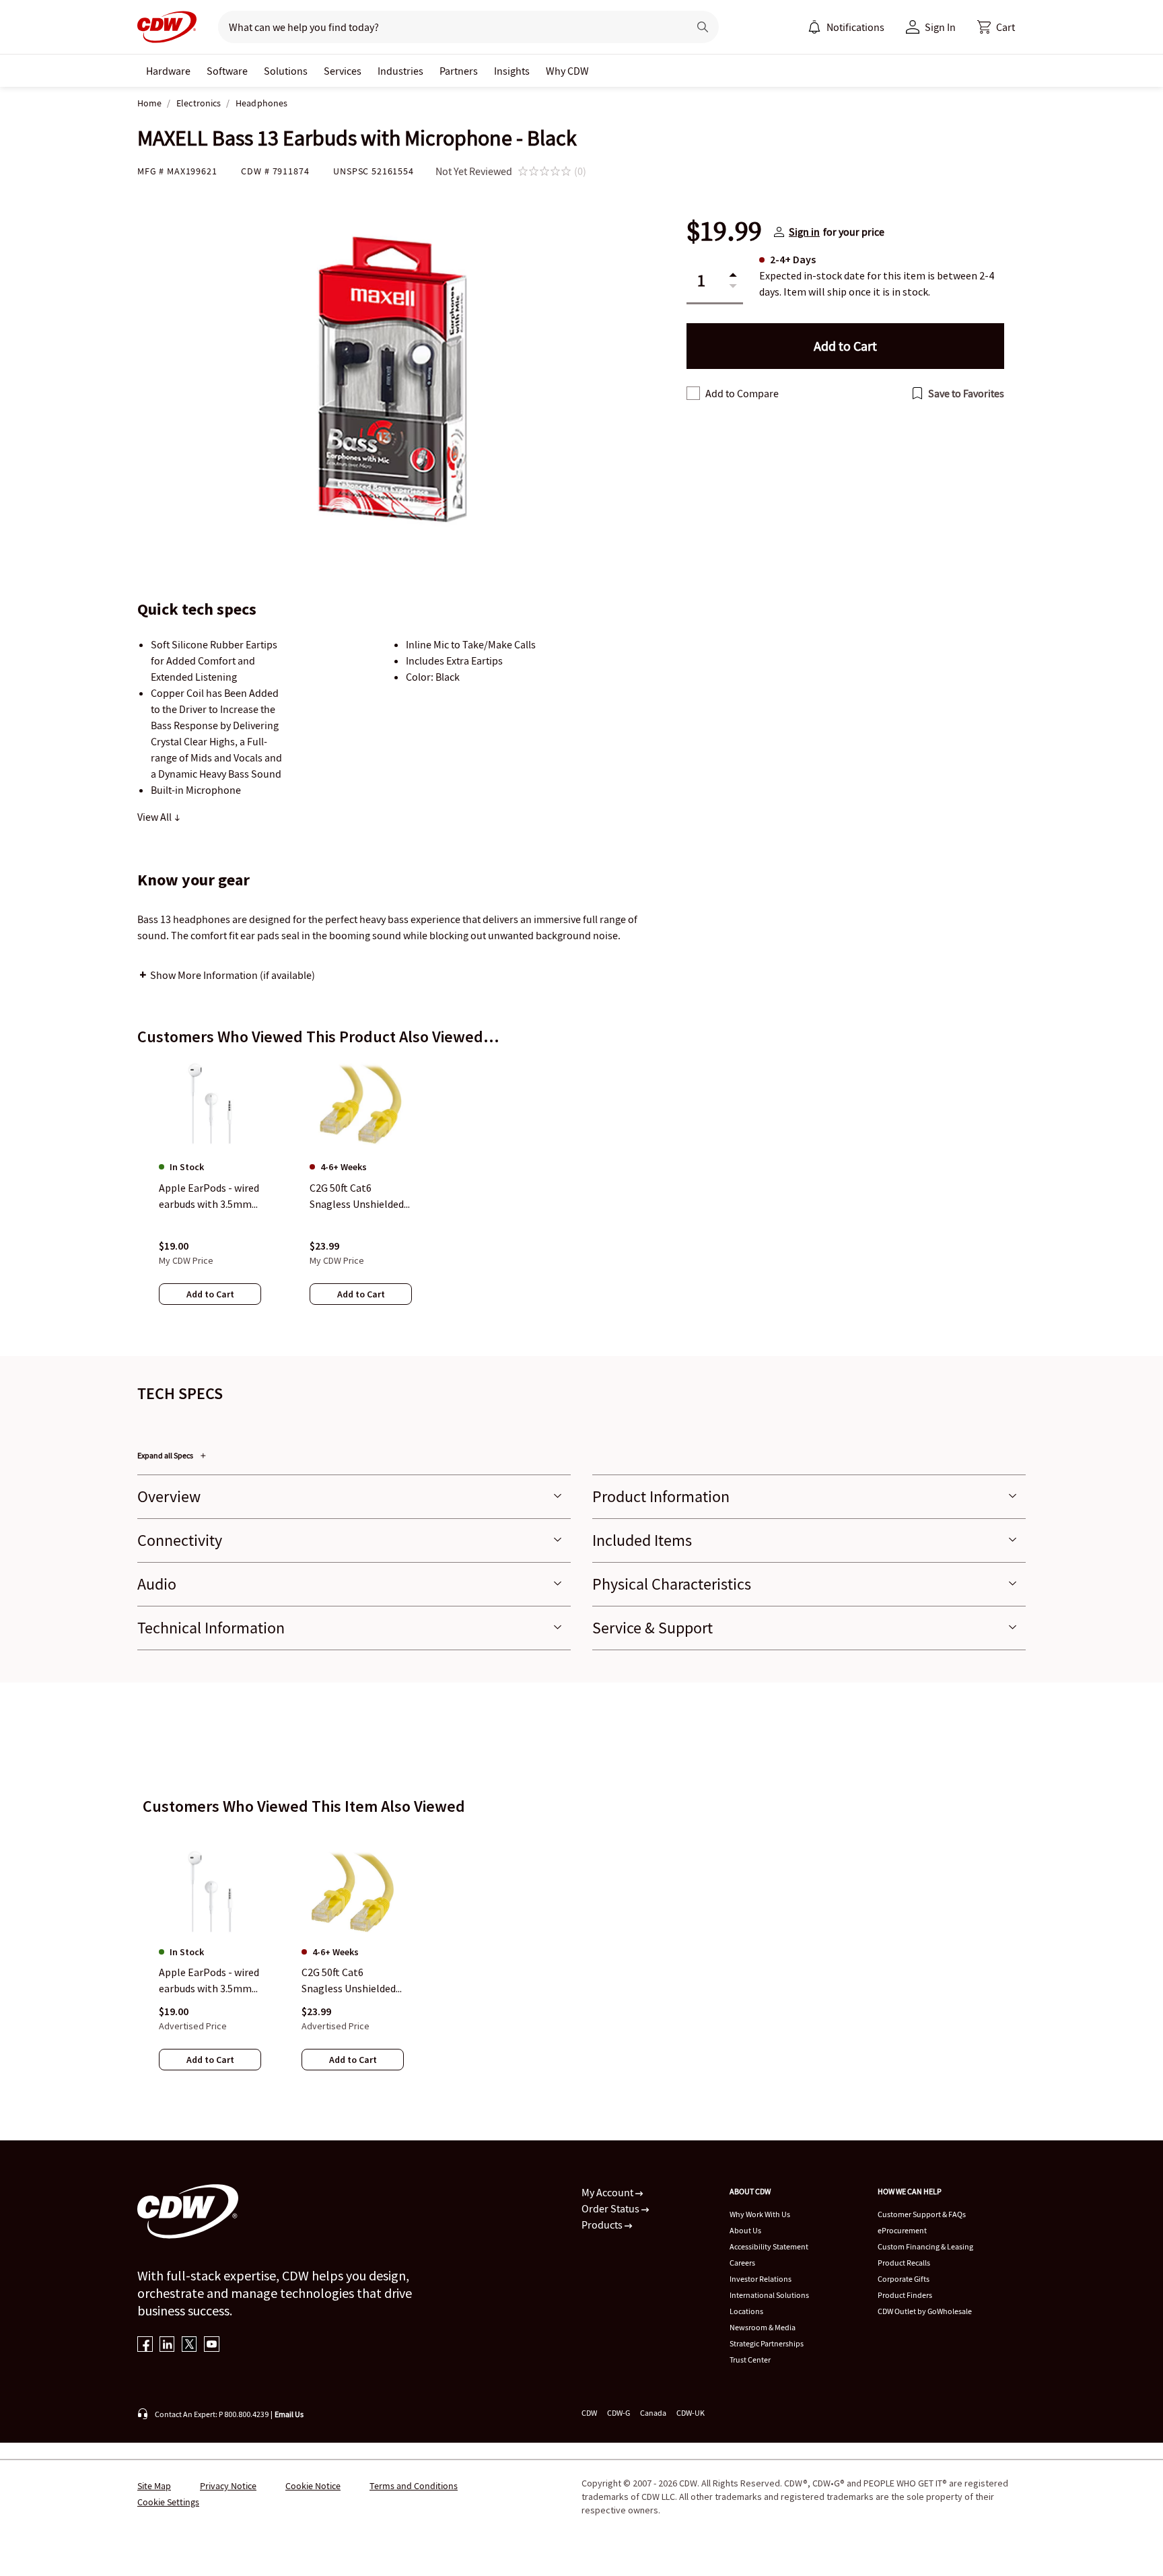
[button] (996, 27)
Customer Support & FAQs (922, 2214)
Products (603, 2225)
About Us (745, 2230)
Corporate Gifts (904, 2279)
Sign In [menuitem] (940, 27)
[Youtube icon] (212, 2345)
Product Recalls (904, 2263)
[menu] (846, 27)
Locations (746, 2311)
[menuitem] (814, 27)
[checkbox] (693, 393)
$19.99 (724, 232)
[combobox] (448, 27)
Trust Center (750, 2360)
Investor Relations (761, 2279)
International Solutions (769, 2295)
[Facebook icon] (145, 2345)
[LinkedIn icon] (167, 2345)
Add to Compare (742, 393)
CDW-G (619, 2413)
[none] (168, 71)
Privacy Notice (228, 2486)
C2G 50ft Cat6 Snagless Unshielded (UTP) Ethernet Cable (352, 1981)
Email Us (289, 2414)
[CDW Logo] (167, 27)
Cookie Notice (313, 2486)
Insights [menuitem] (512, 71)
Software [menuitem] (227, 71)
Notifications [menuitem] (855, 27)
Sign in (804, 232)
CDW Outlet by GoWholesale (925, 2311)
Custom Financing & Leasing (925, 2246)
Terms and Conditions (414, 2486)
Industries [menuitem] (400, 71)
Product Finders (905, 2295)
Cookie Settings (168, 2502)
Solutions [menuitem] (286, 71)
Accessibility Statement (769, 2246)
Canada (653, 2413)
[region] (581, 1195)
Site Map (154, 2486)
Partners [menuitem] (459, 71)
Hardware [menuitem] (168, 71)
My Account (608, 2192)
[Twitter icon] (189, 2345)
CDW (589, 2413)
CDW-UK (691, 2413)
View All (155, 817)
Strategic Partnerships (767, 2343)
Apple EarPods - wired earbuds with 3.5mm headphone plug (209, 1981)
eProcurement (902, 2230)
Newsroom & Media (763, 2327)
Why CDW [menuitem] (567, 71)
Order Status (611, 2208)
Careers (742, 2263)
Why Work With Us (760, 2214)
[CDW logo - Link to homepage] (167, 27)
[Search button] (703, 27)
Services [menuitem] (343, 71)
